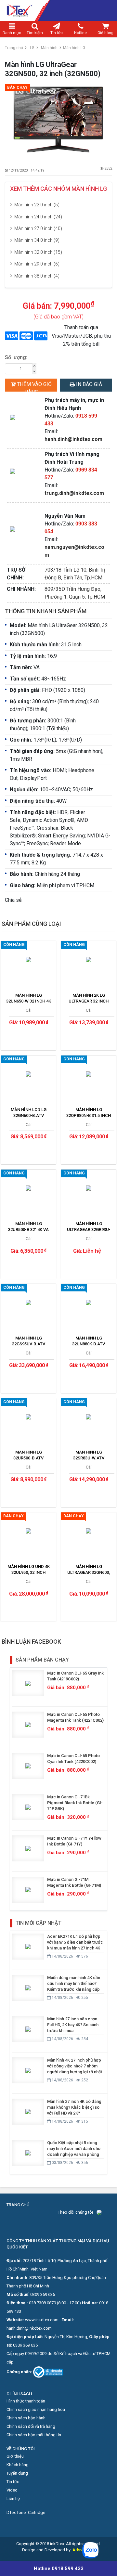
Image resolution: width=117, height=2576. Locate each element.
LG (32, 48)
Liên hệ (13, 2498)
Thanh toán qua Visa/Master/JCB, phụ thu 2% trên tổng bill (81, 336)
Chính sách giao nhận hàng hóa (36, 2409)
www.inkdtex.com (42, 2320)
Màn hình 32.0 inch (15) (38, 252)
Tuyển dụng (17, 2473)
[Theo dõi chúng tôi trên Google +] (109, 2212)
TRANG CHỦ (18, 2205)
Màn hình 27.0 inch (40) (38, 228)
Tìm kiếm (35, 33)
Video (12, 2490)
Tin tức (57, 33)
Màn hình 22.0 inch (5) (37, 205)
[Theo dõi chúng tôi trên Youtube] (106, 2212)
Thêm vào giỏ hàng (34, 386)
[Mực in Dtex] (58, 11)
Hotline (80, 33)
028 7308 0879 (42, 2303)
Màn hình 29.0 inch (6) (37, 264)
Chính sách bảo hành (26, 2418)
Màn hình (49, 48)
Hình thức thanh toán (26, 2401)
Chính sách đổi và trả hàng (31, 2426)
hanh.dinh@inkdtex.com (73, 439)
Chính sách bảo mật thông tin (34, 2435)
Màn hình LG (74, 48)
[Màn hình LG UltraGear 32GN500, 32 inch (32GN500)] (58, 120)
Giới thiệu (15, 2456)
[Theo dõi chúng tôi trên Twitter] (104, 2212)
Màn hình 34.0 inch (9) (37, 240)
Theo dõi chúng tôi (75, 2212)
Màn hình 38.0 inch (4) (37, 276)
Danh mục (12, 33)
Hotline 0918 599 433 (59, 2569)
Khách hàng (18, 2465)
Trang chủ (14, 48)
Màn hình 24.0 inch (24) (38, 217)
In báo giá (88, 384)
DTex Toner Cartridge (26, 2512)
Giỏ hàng (105, 33)
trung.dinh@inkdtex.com (74, 493)
